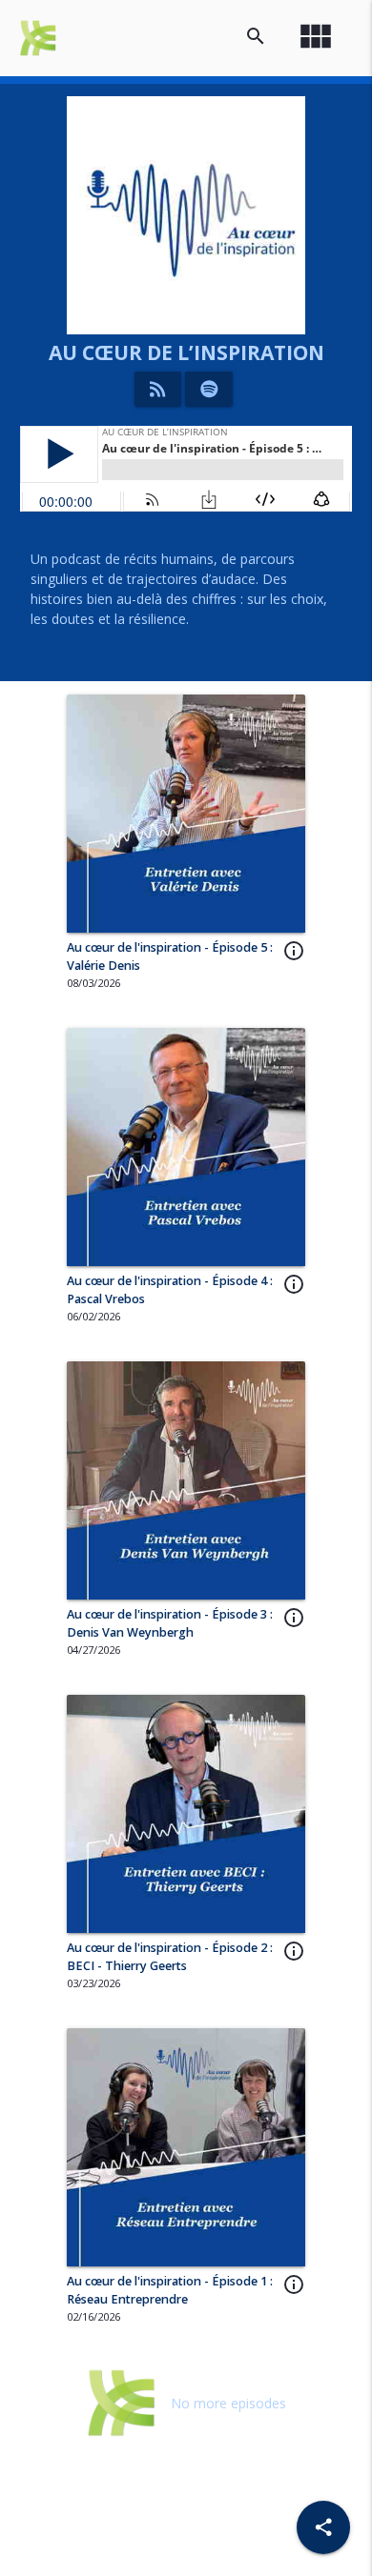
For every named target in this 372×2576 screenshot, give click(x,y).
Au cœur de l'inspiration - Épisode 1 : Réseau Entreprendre (170, 2290)
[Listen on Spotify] (209, 389)
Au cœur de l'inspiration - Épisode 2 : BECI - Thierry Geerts (170, 1957)
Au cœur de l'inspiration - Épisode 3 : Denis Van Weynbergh (170, 1623)
